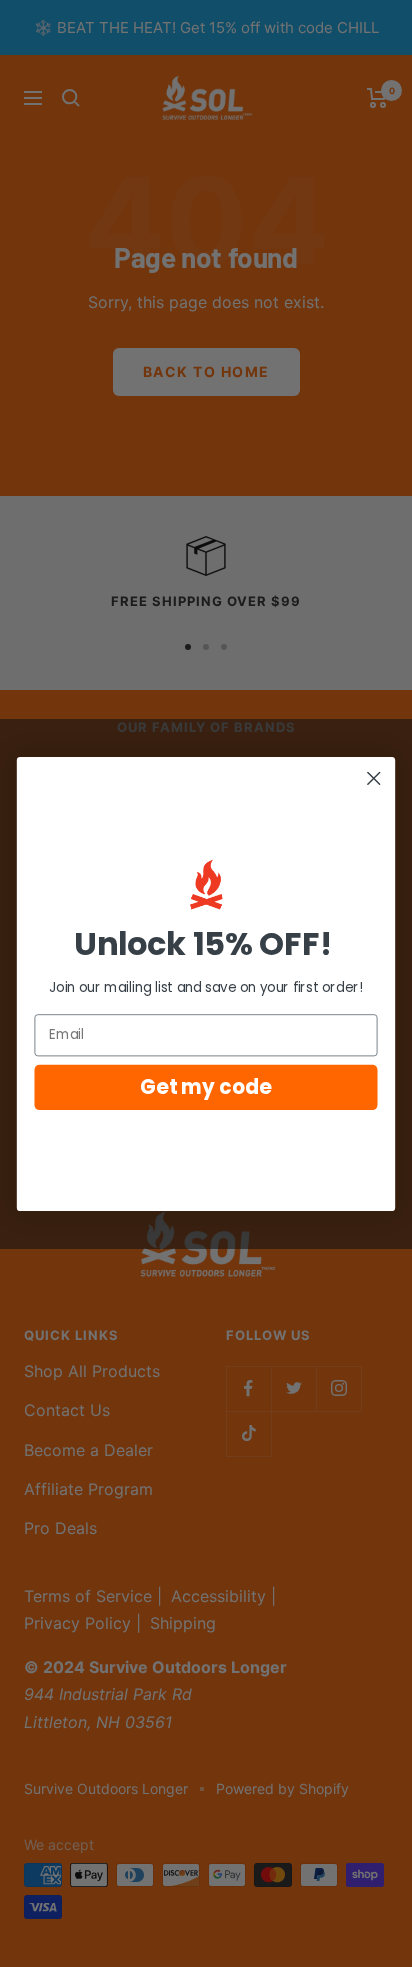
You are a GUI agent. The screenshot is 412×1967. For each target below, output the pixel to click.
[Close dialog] (373, 777)
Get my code (206, 1086)
